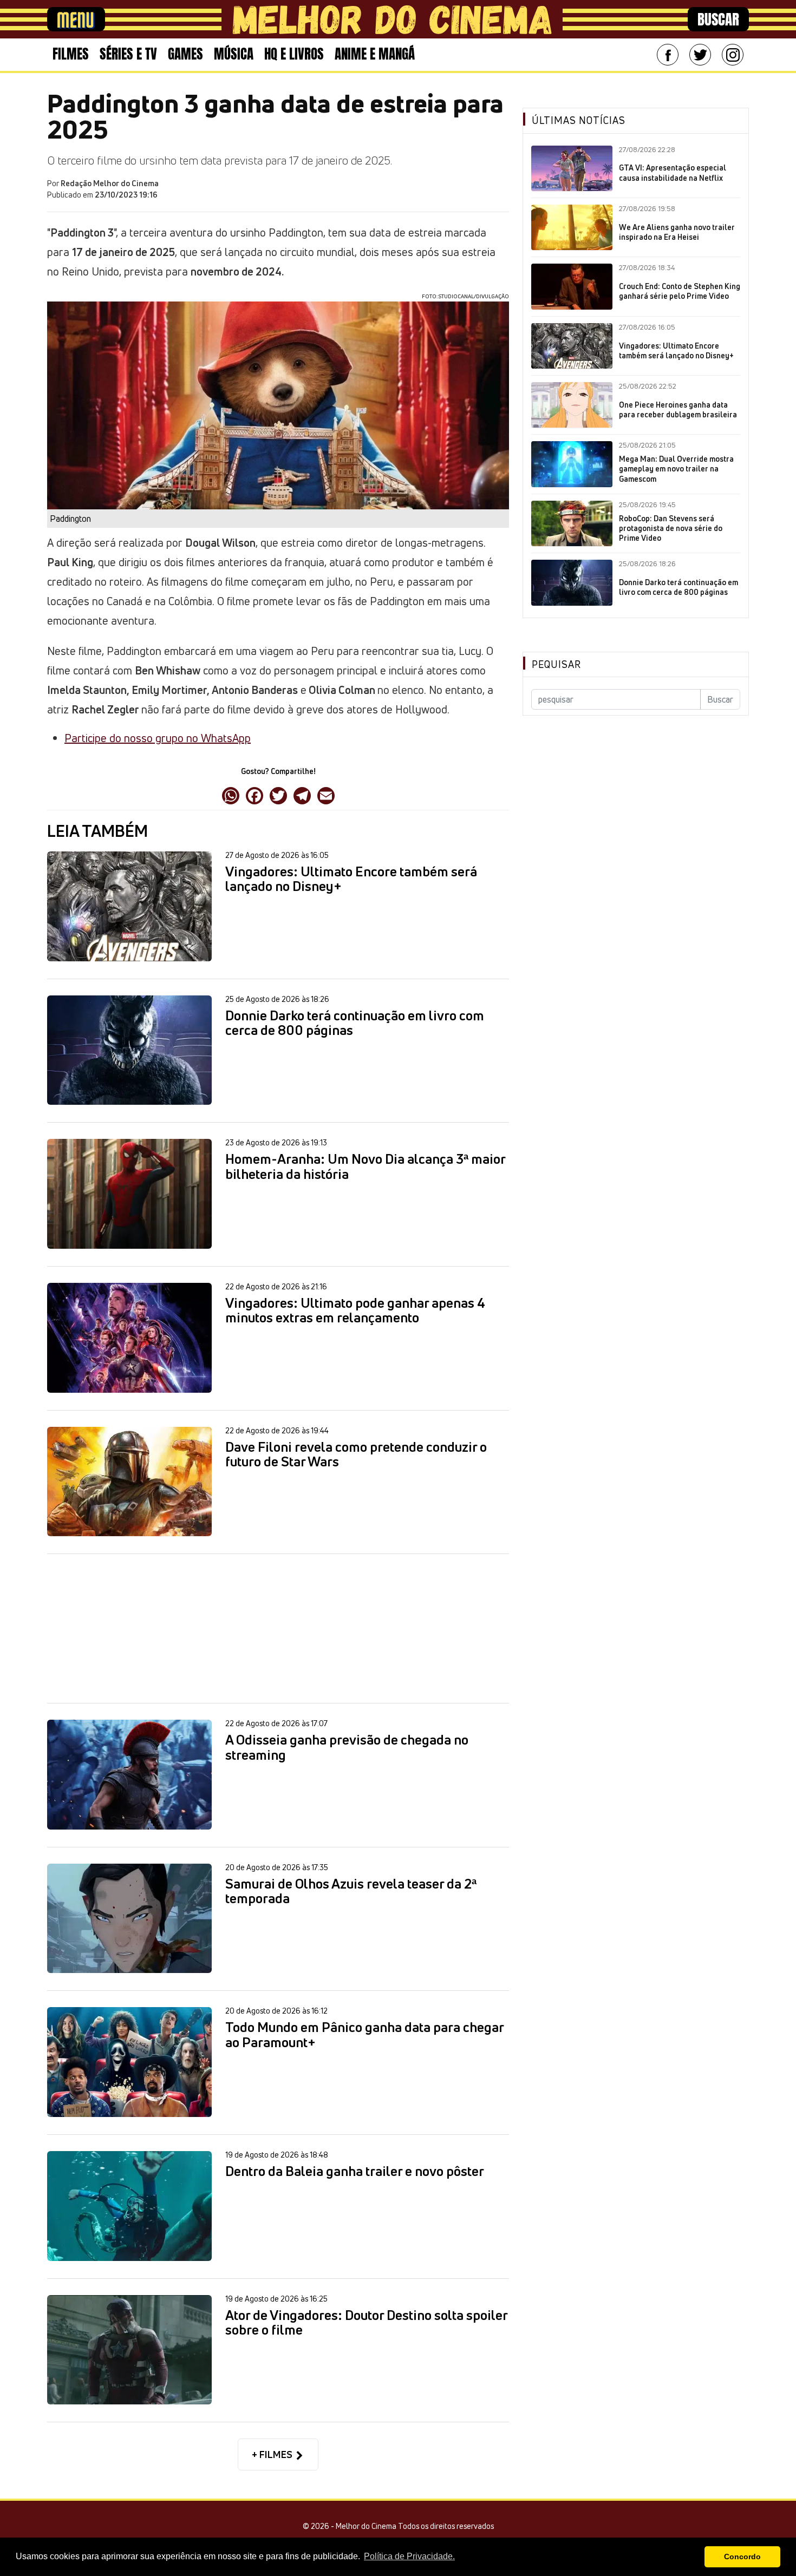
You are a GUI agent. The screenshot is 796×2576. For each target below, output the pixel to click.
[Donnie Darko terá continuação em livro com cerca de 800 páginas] (129, 1050)
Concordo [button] (742, 2557)
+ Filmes (273, 2454)
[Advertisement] (278, 1628)
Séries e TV (128, 54)
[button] (693, 2557)
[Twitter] (700, 55)
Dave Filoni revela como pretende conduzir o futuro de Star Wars (356, 1455)
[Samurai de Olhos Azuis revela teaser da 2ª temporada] (129, 1919)
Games (185, 54)
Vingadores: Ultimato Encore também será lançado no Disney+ (351, 879)
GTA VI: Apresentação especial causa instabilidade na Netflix (673, 173)
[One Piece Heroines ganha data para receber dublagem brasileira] (572, 405)
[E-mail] (326, 795)
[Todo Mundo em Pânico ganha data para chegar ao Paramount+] (129, 2062)
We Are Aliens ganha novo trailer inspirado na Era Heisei (677, 232)
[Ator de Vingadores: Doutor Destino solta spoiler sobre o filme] (129, 2350)
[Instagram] (733, 55)
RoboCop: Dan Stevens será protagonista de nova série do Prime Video (671, 528)
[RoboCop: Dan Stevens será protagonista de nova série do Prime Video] (572, 523)
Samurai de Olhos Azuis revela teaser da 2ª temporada (351, 1892)
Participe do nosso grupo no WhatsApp (158, 738)
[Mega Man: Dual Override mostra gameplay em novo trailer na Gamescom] (572, 464)
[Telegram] (302, 795)
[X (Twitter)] (278, 795)
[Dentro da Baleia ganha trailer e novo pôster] (129, 2206)
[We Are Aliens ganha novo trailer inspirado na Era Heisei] (572, 227)
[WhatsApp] (231, 795)
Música (234, 54)
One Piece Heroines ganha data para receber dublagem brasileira (678, 410)
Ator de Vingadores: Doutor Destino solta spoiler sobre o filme (366, 2323)
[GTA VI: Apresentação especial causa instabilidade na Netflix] (572, 168)
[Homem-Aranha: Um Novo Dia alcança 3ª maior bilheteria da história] (129, 1194)
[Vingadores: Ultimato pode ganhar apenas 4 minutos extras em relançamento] (129, 1338)
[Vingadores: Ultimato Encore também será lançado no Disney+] (129, 906)
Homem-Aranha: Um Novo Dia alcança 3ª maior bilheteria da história (365, 1167)
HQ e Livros (294, 54)
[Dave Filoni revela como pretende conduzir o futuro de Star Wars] (129, 1482)
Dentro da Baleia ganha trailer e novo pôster (355, 2172)
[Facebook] (668, 55)
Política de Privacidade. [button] (409, 2556)
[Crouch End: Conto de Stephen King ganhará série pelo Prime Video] (572, 286)
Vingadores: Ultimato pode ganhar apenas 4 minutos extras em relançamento (355, 1311)
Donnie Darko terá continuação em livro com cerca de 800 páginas (355, 1023)
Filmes (71, 54)
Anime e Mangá (375, 54)
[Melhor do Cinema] (392, 19)
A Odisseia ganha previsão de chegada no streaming (347, 1748)
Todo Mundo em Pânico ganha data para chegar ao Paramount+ (364, 2035)
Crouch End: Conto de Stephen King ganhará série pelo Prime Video (680, 291)
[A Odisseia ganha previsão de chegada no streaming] (129, 1775)
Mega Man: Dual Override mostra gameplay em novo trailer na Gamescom (676, 469)
